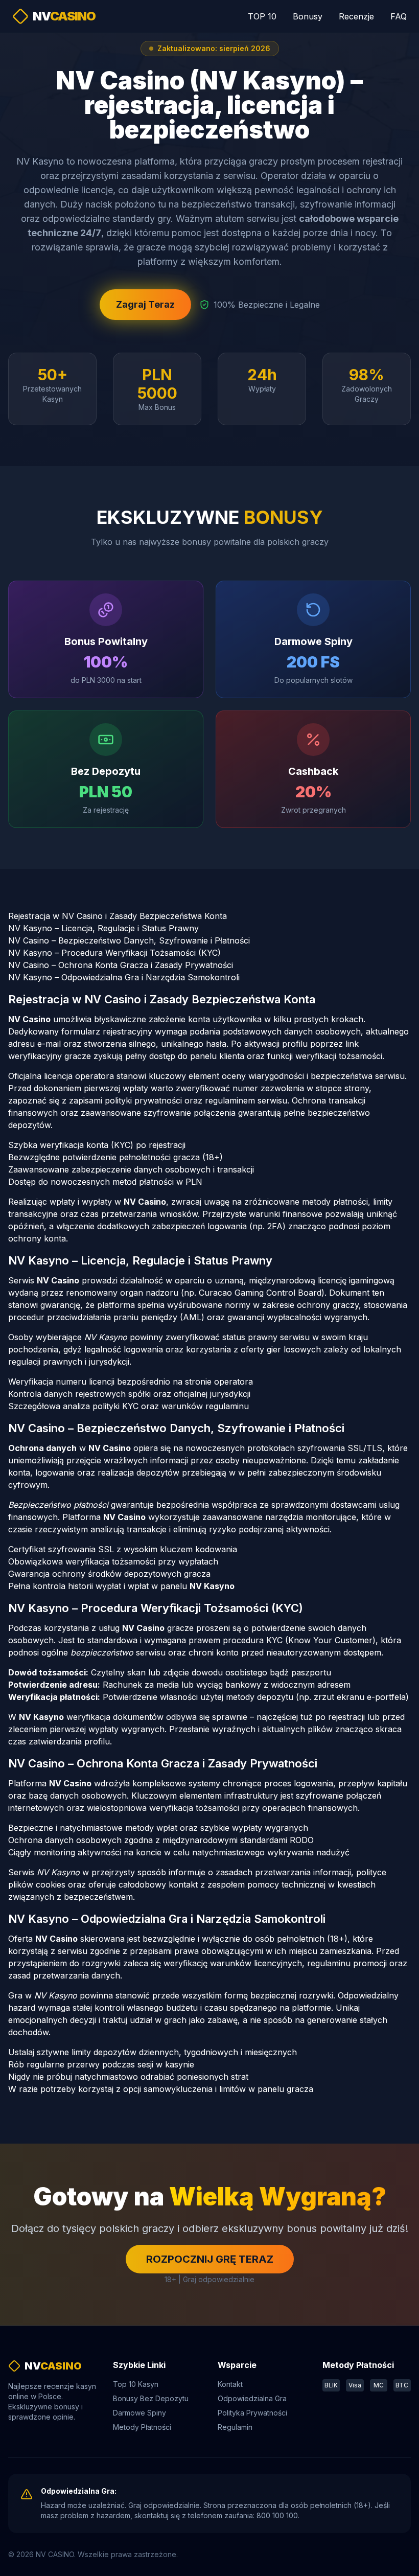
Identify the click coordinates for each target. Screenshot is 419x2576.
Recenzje (356, 16)
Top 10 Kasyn (136, 2384)
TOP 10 (262, 16)
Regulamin (235, 2427)
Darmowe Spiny (139, 2413)
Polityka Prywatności (252, 2413)
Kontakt (230, 2384)
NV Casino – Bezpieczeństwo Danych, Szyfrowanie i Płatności (129, 940)
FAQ (399, 16)
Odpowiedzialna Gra (252, 2398)
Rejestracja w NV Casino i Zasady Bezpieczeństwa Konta (118, 916)
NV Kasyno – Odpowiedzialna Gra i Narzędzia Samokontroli (124, 977)
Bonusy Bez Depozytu (151, 2398)
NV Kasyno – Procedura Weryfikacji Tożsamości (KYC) (114, 953)
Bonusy (308, 16)
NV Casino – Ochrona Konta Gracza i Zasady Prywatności (121, 965)
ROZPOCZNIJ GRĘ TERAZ (210, 2259)
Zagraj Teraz (145, 304)
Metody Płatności (142, 2427)
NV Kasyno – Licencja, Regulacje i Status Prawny (103, 928)
